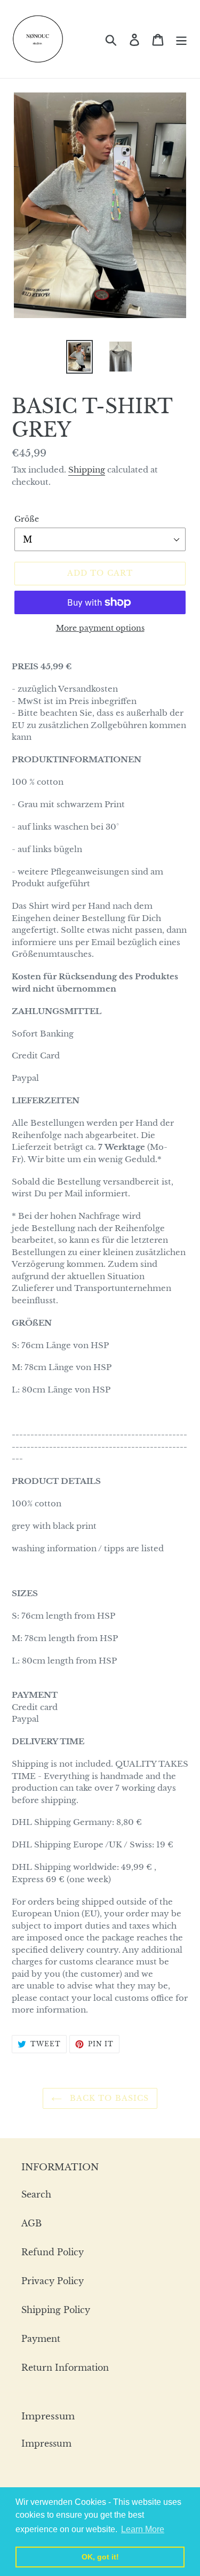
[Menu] (181, 39)
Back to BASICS (108, 2098)
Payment (41, 2339)
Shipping (87, 470)
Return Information (65, 2368)
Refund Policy (53, 2252)
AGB (31, 2223)
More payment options (100, 628)
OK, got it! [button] (100, 2557)
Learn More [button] (143, 2529)
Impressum (46, 2443)
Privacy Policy (53, 2281)
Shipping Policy (56, 2310)
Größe (27, 519)
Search (36, 2194)
